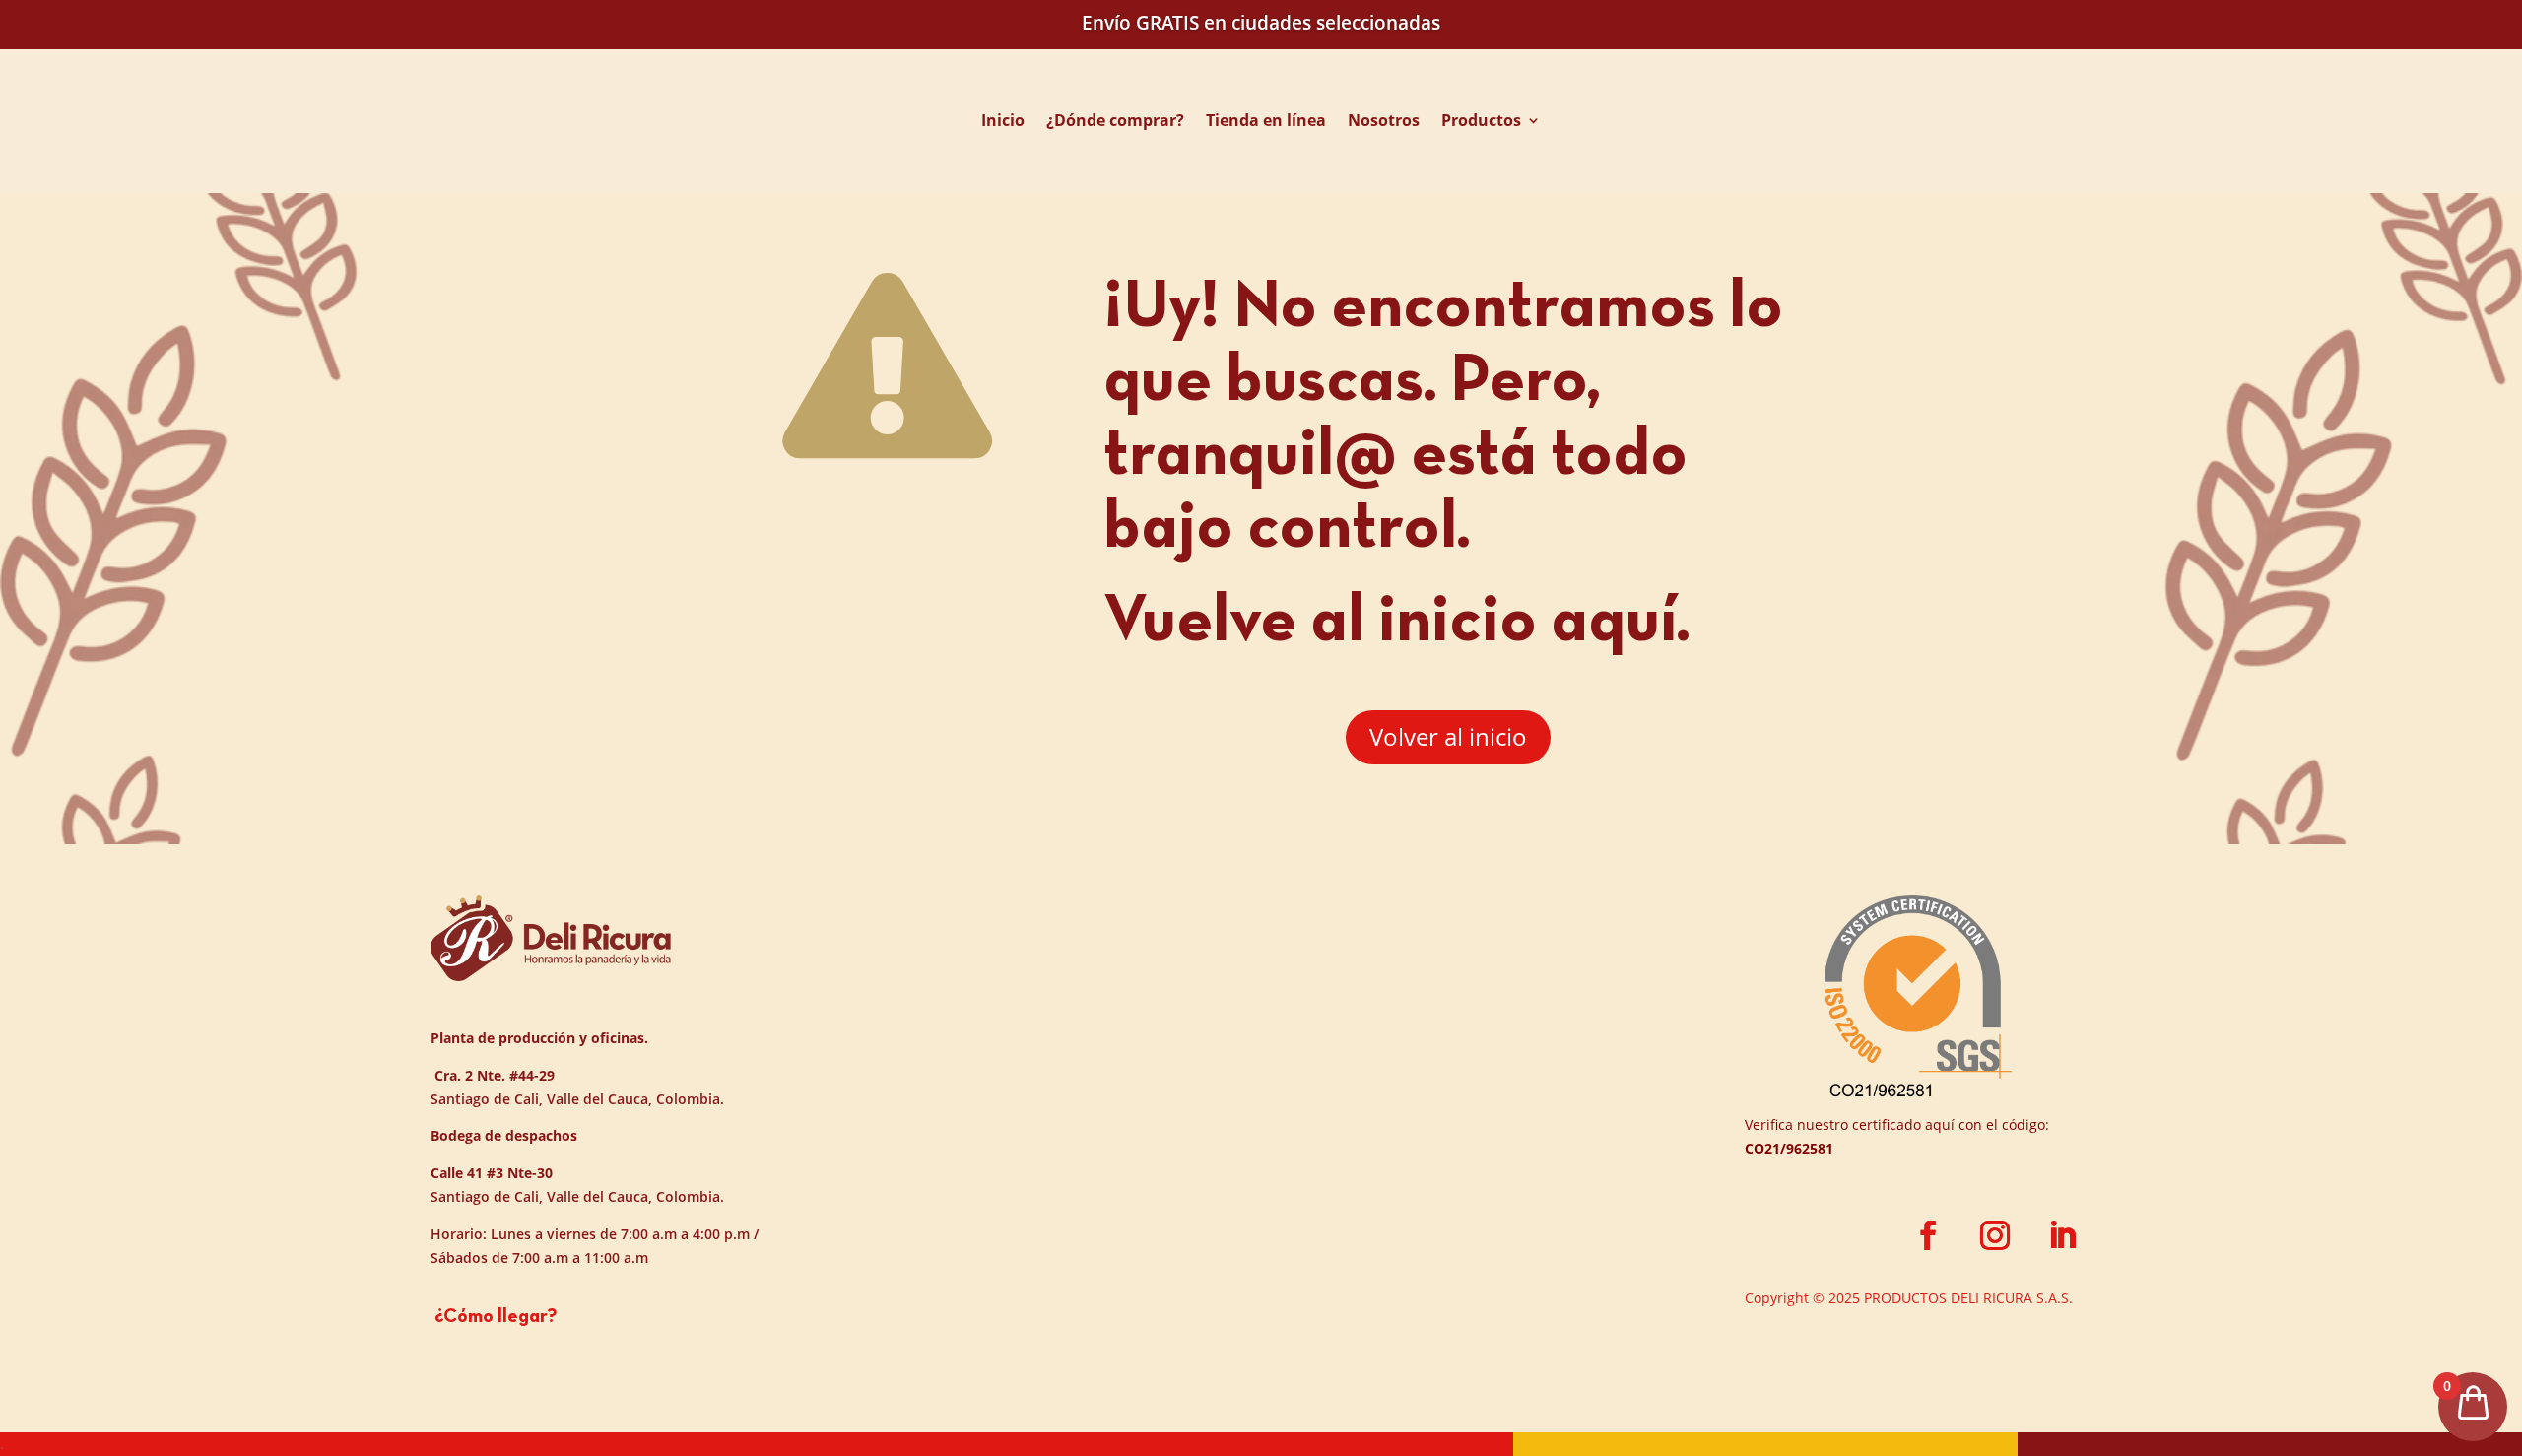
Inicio (1003, 120)
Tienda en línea (1266, 120)
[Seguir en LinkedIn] (2062, 1235)
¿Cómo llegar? (494, 1317)
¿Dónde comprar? (1115, 120)
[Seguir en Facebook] (1928, 1235)
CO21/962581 (1789, 1148)
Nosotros (1384, 120)
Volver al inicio (1448, 736)
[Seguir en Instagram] (1995, 1235)
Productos (1481, 120)
